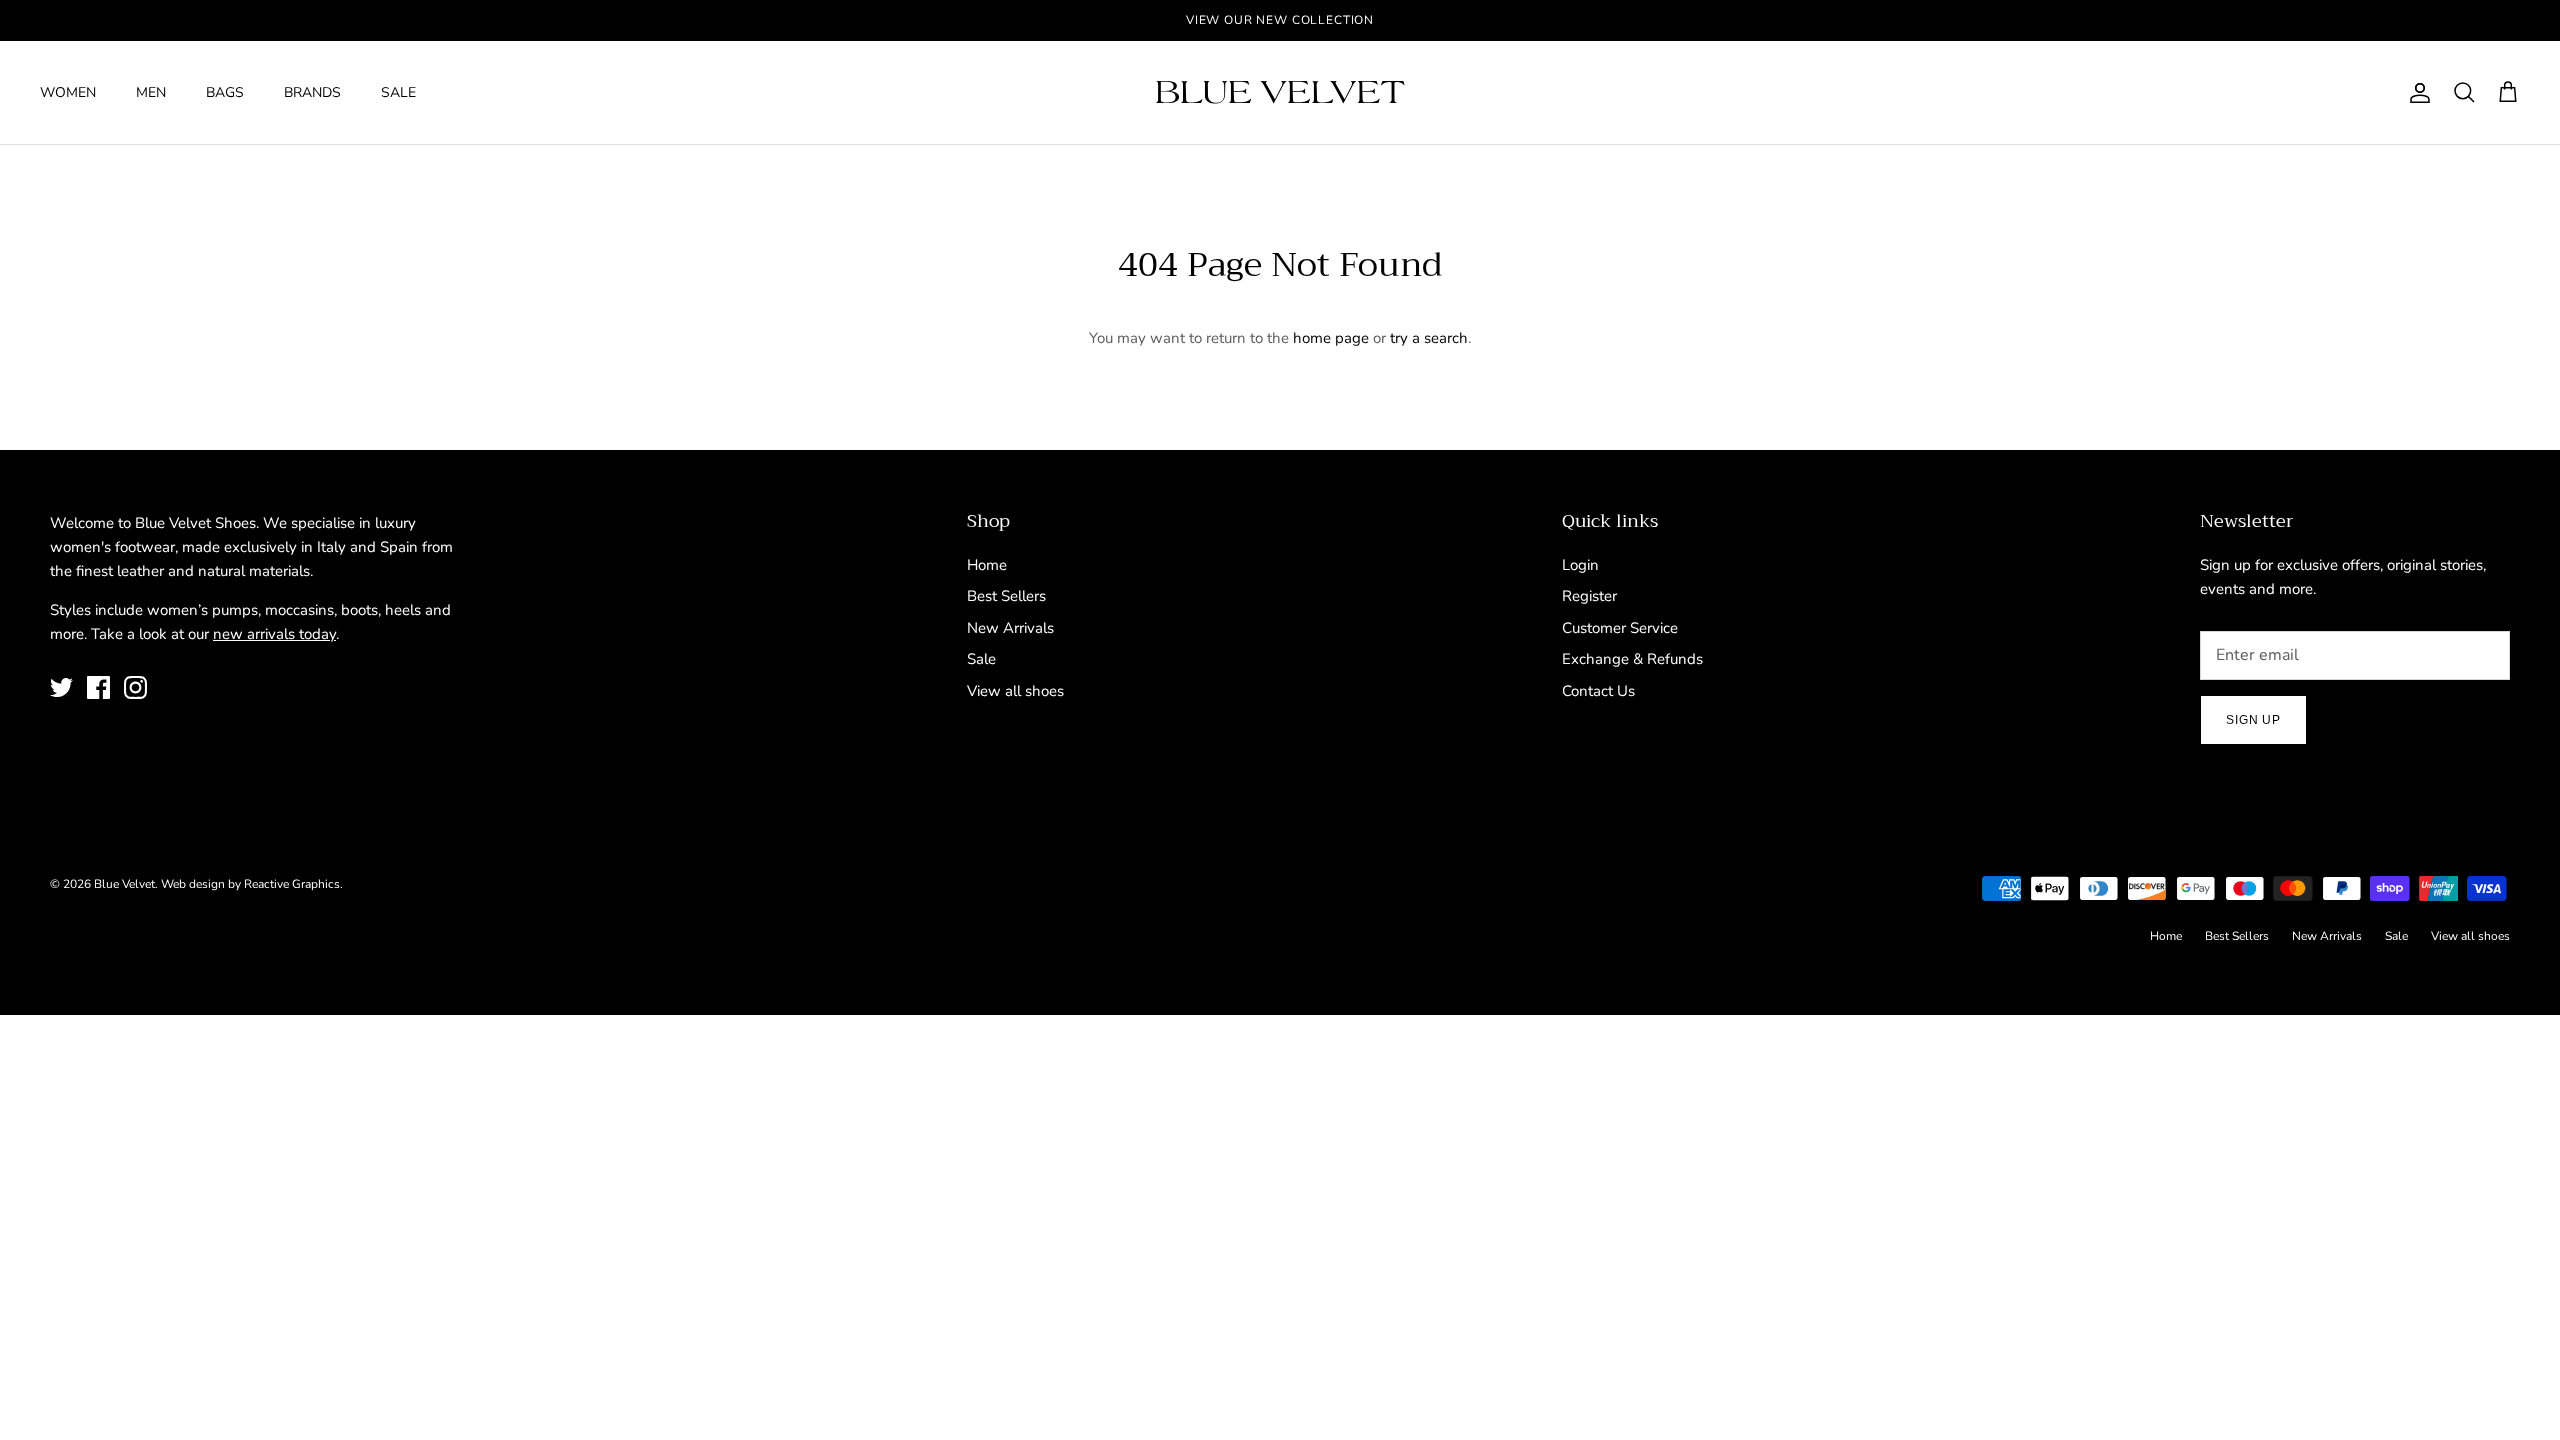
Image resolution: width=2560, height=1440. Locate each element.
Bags (225, 92)
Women (68, 92)
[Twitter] (61, 687)
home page (1331, 338)
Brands (312, 92)
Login (1580, 565)
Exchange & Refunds (1632, 659)
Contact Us (1598, 691)
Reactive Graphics (292, 884)
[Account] (2416, 93)
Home (987, 565)
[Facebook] (98, 687)
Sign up (2253, 720)
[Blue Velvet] (1280, 92)
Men (151, 92)
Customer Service (1620, 628)
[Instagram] (135, 687)
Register (1589, 596)
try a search (1429, 338)
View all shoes (1015, 691)
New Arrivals (1010, 628)
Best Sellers (1006, 596)
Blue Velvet (124, 884)
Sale (398, 92)
